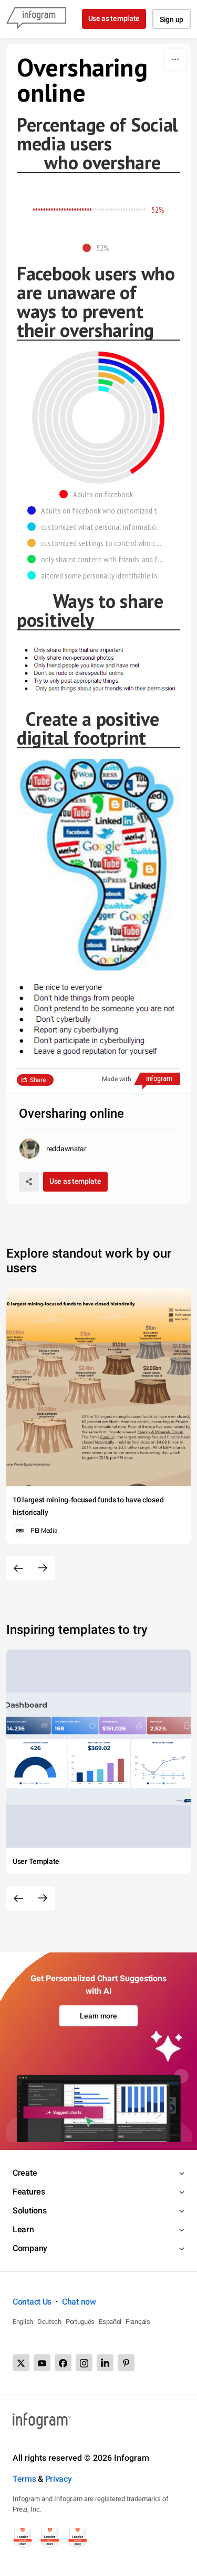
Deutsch (49, 2322)
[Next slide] (43, 1568)
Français (138, 2322)
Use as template (114, 18)
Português (80, 2322)
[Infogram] (36, 19)
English (23, 2322)
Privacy (59, 2479)
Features (29, 2192)
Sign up (172, 19)
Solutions (29, 2211)
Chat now (79, 2302)
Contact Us (32, 2302)
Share (38, 1080)
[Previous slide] (18, 1568)
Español (110, 2322)
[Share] (29, 1182)
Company (30, 2248)
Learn (23, 2229)
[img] (62, 210)
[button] (98, 248)
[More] (175, 59)
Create (25, 2173)
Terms (24, 2479)
